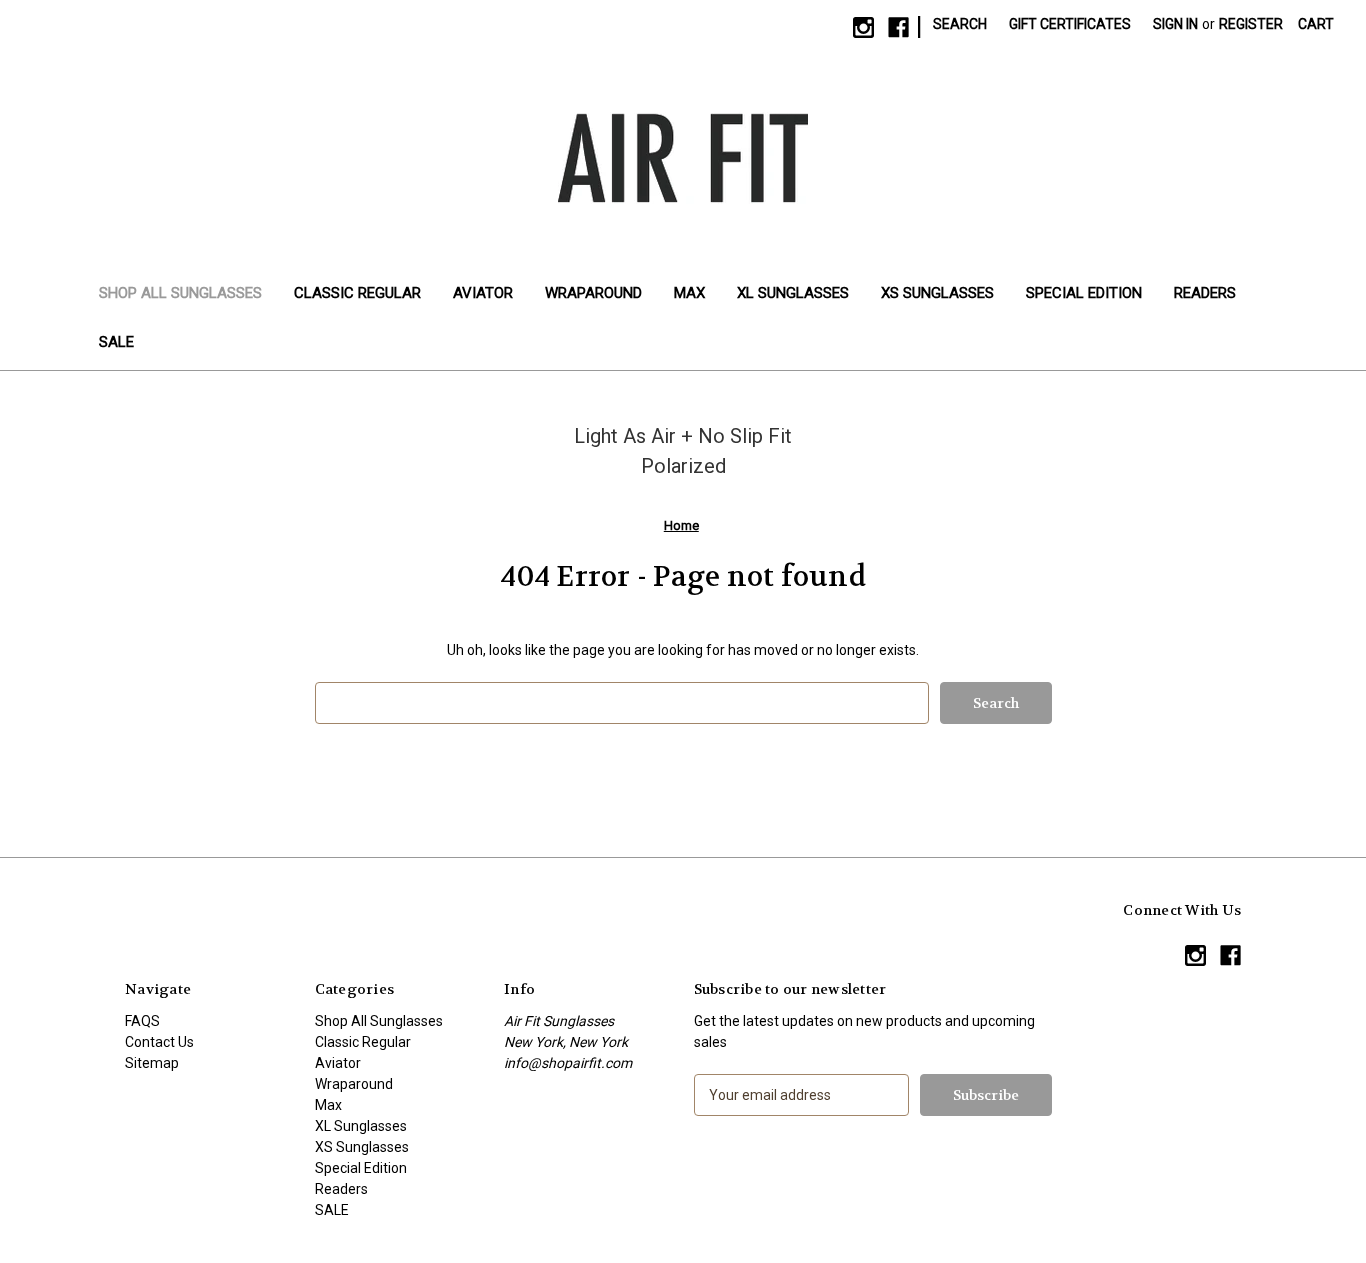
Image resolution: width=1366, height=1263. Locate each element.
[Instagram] (863, 27)
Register (1251, 24)
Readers (1205, 293)
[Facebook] (898, 27)
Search (960, 24)
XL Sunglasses (793, 293)
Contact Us (159, 1042)
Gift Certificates (1070, 24)
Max (689, 293)
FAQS (142, 1021)
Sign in (1175, 24)
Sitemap (152, 1063)
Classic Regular (357, 293)
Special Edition (1084, 293)
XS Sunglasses (937, 293)
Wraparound (593, 293)
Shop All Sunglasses (180, 293)
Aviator (483, 293)
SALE (116, 342)
